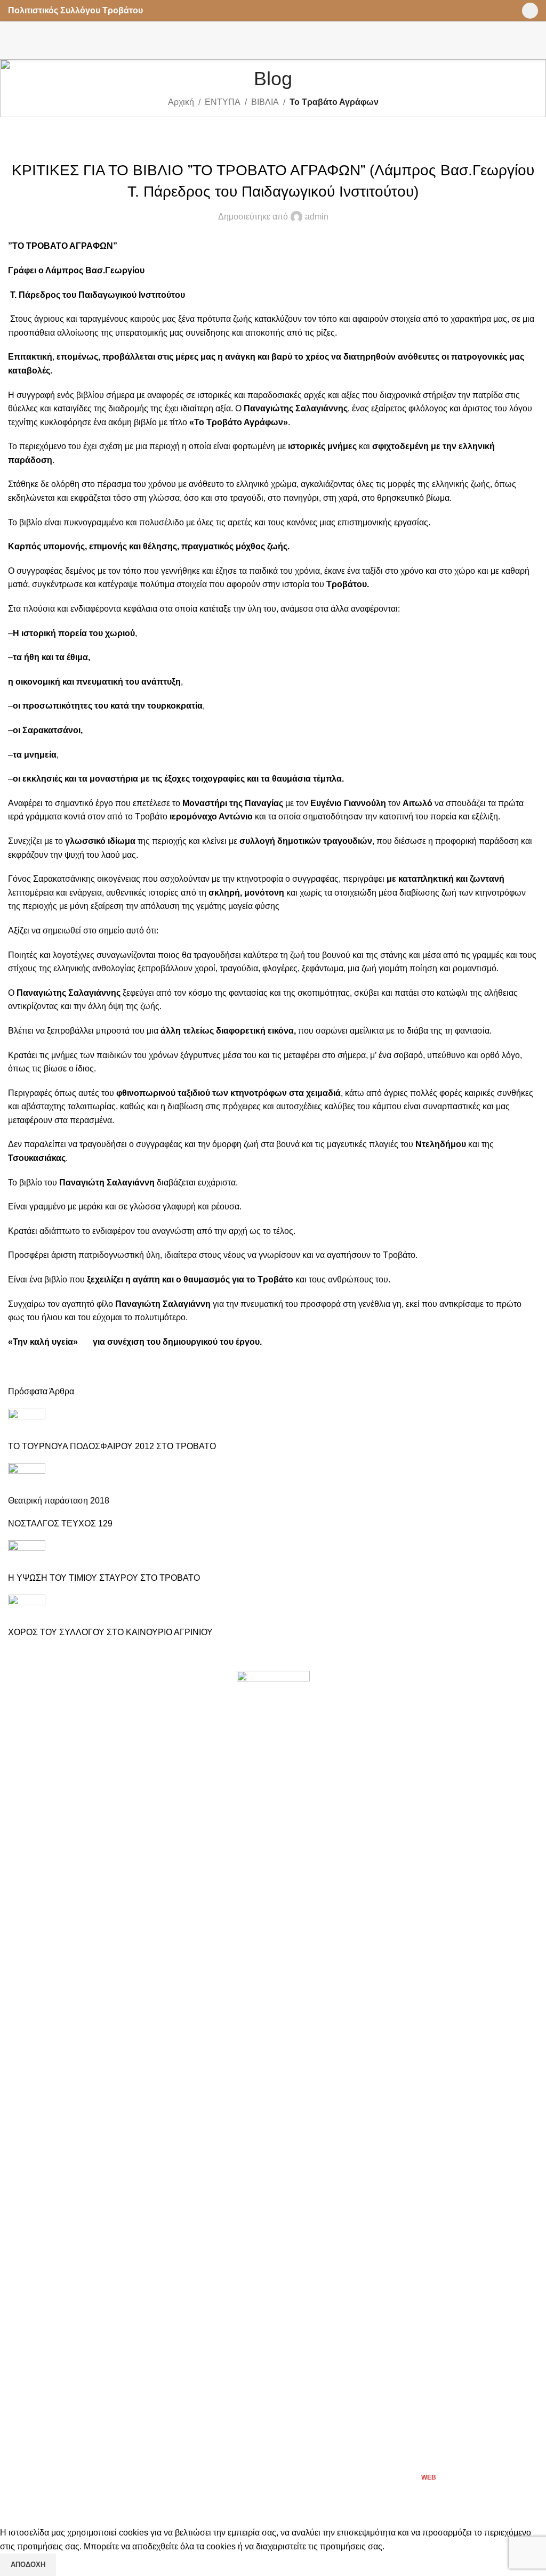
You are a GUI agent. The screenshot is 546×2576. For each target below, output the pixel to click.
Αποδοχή (28, 2565)
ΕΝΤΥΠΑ (223, 102)
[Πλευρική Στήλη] (13, 2513)
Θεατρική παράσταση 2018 (59, 1501)
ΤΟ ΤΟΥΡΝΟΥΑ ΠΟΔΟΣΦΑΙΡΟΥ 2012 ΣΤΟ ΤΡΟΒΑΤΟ (112, 1446)
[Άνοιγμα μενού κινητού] (12, 40)
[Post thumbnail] (27, 1424)
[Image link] (273, 2070)
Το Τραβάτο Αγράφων (334, 102)
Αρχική (181, 102)
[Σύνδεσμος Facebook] (530, 11)
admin (317, 217)
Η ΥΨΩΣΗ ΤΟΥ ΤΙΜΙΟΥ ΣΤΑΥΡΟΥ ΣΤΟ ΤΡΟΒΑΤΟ (104, 1578)
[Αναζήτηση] (534, 40)
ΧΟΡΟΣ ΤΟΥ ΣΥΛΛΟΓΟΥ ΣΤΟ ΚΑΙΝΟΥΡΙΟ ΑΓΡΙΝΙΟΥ (110, 1632)
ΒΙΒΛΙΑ (265, 102)
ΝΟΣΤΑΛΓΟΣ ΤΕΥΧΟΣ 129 (60, 1523)
